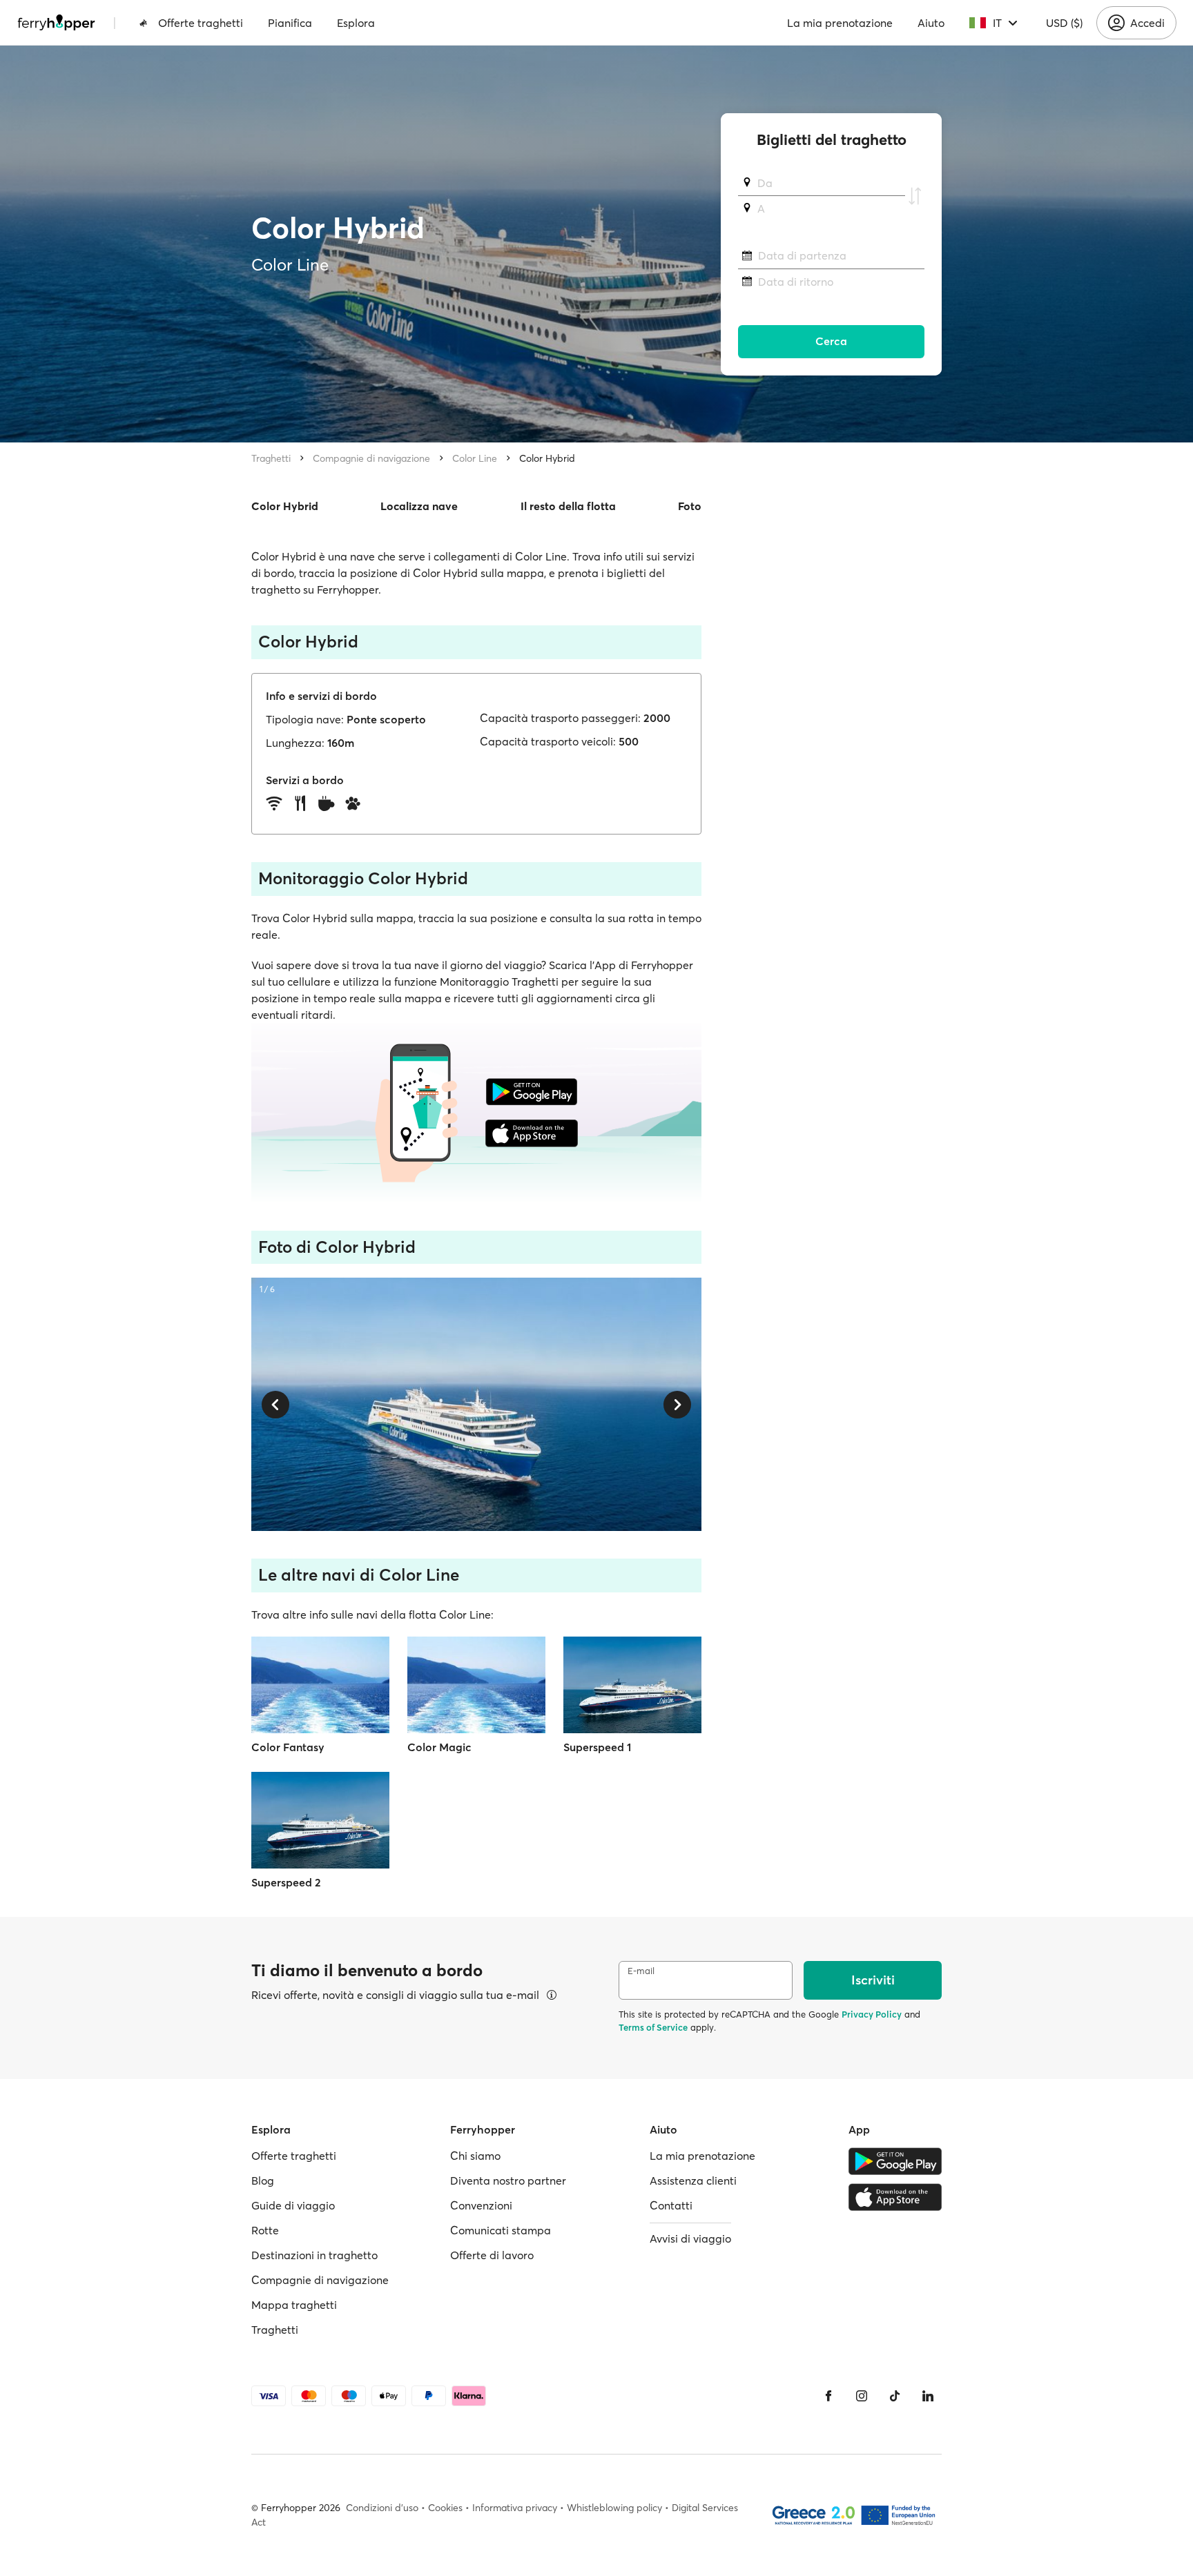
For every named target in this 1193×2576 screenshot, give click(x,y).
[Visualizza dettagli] (552, 1995)
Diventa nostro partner (508, 2180)
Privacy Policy (872, 2014)
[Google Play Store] (895, 2161)
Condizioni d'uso (382, 2508)
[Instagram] (862, 2396)
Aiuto (931, 23)
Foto (690, 506)
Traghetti (271, 458)
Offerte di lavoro (492, 2255)
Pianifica (290, 23)
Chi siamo (475, 2156)
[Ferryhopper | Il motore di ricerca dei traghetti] (56, 23)
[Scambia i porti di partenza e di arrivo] (915, 196)
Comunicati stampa (501, 2230)
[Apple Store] (895, 2197)
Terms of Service (653, 2027)
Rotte (265, 2230)
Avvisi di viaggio (690, 2238)
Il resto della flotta (568, 506)
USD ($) (1064, 23)
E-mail (641, 1971)
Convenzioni (481, 2205)
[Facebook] (828, 2396)
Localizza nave (419, 506)
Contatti (671, 2205)
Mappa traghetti (294, 2305)
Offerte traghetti (201, 23)
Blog (263, 2180)
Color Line (475, 458)
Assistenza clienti (693, 2180)
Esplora (356, 23)
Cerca (831, 342)
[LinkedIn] (928, 2396)
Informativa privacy (515, 2508)
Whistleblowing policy (614, 2508)
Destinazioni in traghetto (314, 2255)
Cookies (445, 2508)
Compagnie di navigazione (371, 458)
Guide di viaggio (293, 2205)
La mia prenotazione (840, 23)
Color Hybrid (547, 458)
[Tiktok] (895, 2396)
